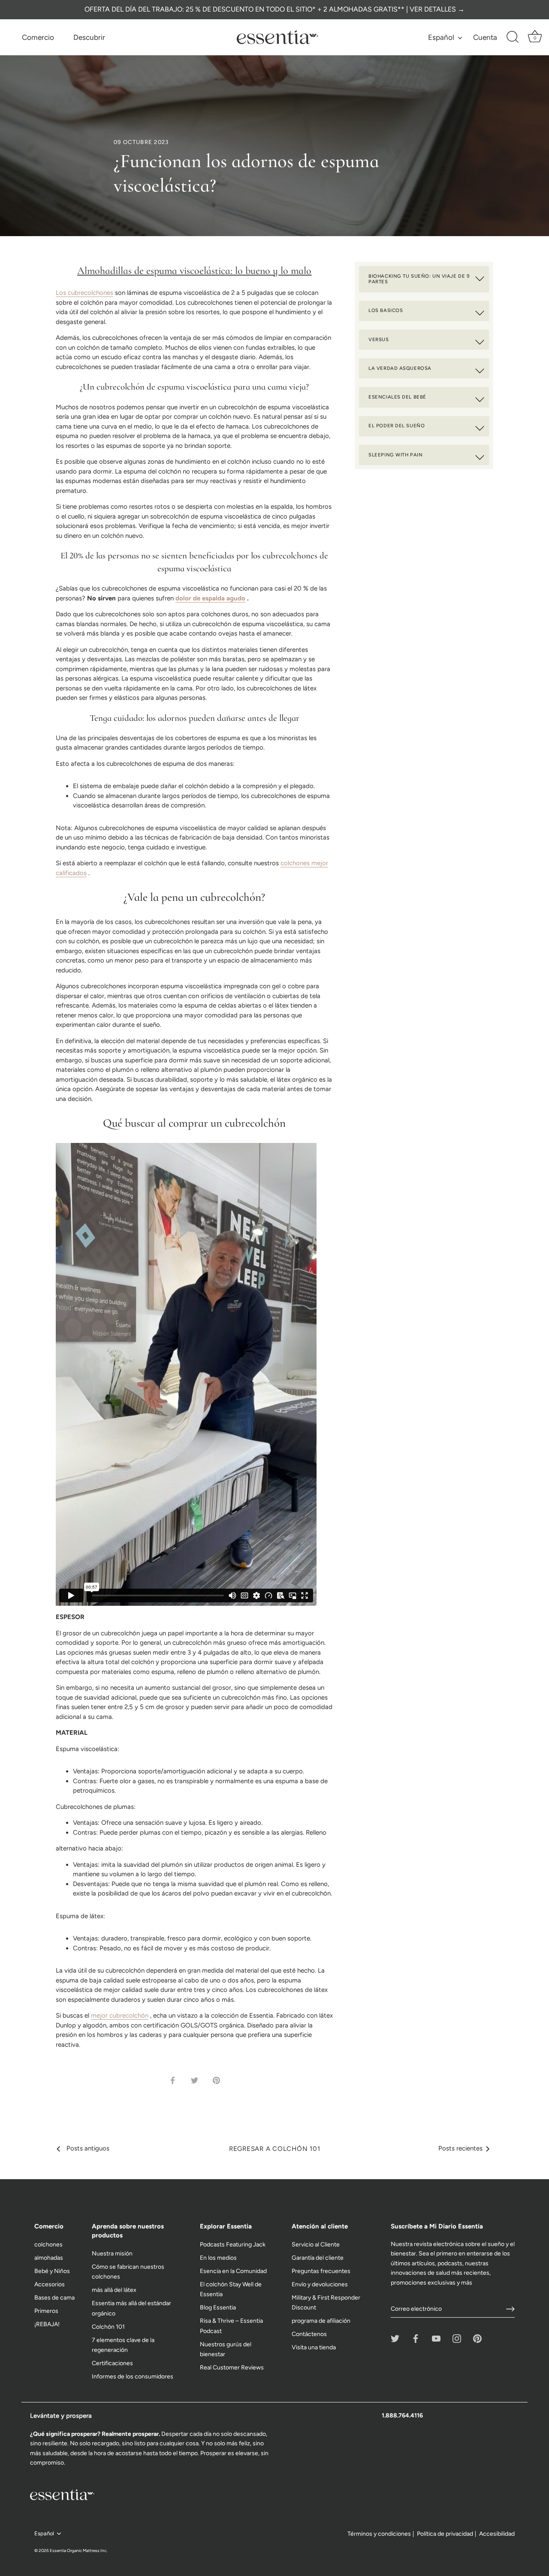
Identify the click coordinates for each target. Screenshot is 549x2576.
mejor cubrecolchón (120, 2015)
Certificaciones (112, 2363)
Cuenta (485, 37)
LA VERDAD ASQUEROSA (400, 368)
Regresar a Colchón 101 (275, 2149)
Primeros (46, 2311)
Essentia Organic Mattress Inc (78, 2551)
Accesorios (50, 2284)
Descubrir (89, 37)
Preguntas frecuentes (321, 2271)
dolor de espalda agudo (210, 598)
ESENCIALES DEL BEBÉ (397, 397)
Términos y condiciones (379, 2534)
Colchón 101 (108, 2327)
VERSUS (379, 339)
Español (441, 37)
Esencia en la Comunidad (233, 2271)
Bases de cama (54, 2298)
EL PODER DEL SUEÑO (397, 426)
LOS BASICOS (386, 310)
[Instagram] (457, 2338)
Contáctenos (309, 2334)
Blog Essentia (218, 2308)
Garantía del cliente (318, 2258)
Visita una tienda (314, 2347)
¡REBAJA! (47, 2324)
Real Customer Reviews (232, 2368)
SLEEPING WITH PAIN (395, 455)
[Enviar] (510, 2309)
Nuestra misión (112, 2254)
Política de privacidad (445, 2534)
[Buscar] (513, 37)
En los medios (218, 2258)
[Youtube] (436, 2338)
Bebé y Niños (52, 2271)
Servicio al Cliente (316, 2245)
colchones (48, 2245)
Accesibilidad (497, 2534)
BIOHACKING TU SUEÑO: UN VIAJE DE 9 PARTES (419, 279)
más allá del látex (114, 2290)
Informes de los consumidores (133, 2377)
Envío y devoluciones (320, 2284)
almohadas (49, 2258)
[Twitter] (395, 2338)
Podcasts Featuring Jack (233, 2245)
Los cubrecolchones (84, 293)
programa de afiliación (321, 2321)
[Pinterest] (477, 2338)
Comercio (38, 37)
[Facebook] (416, 2338)
